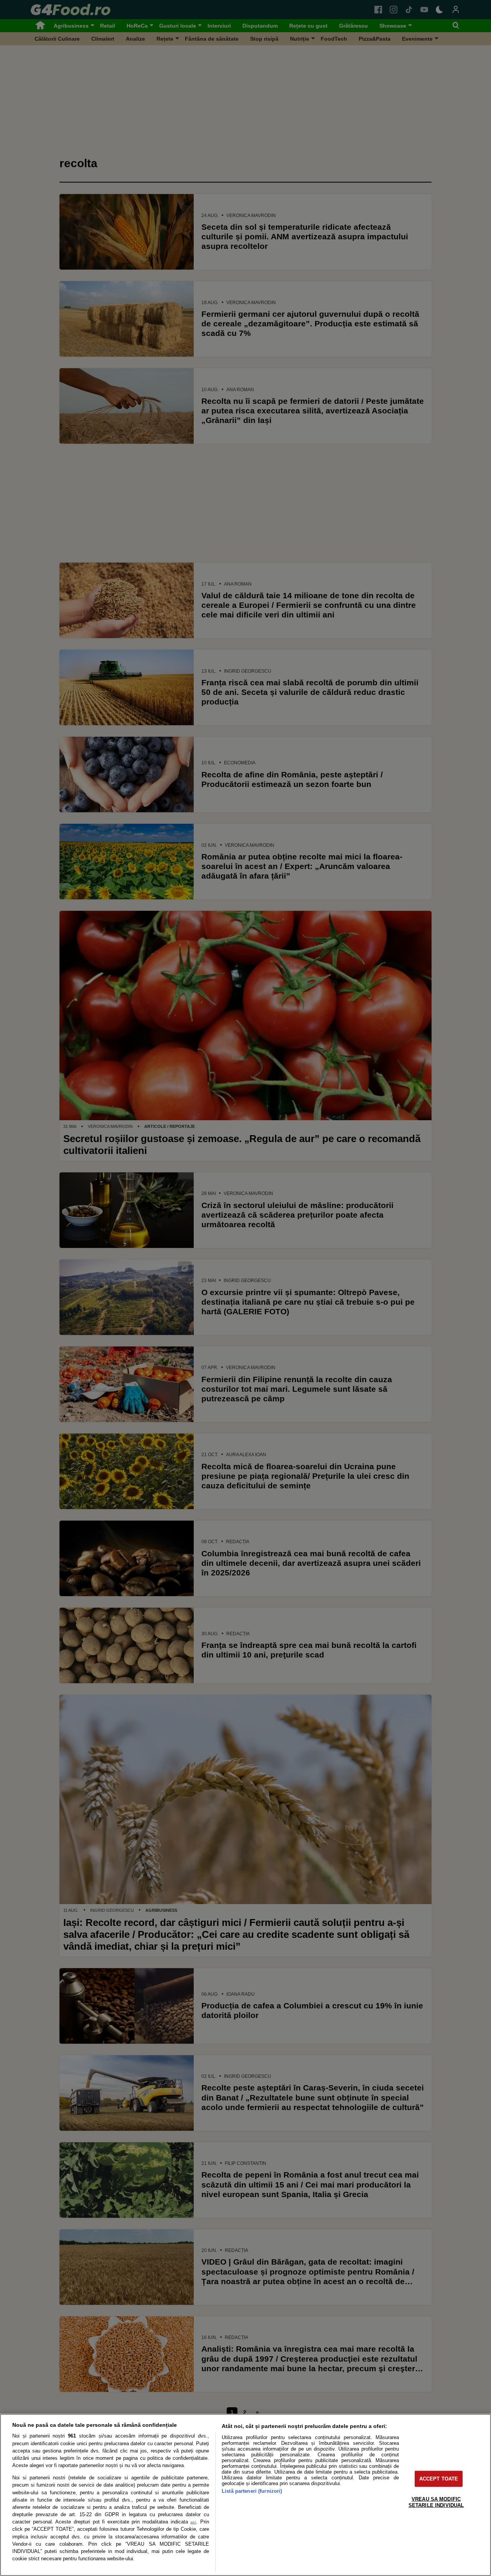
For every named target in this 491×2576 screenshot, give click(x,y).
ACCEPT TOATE (439, 2479)
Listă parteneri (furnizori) (252, 2491)
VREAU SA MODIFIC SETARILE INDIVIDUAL (436, 2502)
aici (193, 2522)
